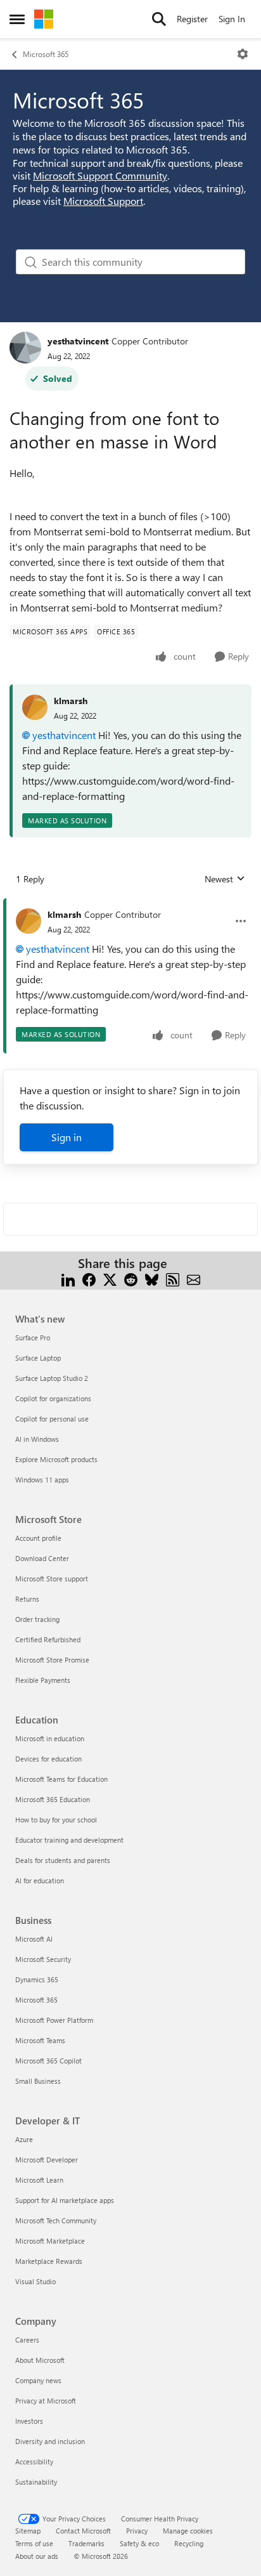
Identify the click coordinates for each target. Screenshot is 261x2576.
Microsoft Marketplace (50, 2241)
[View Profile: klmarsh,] (35, 707)
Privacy (137, 2531)
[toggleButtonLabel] (243, 54)
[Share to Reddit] (131, 1278)
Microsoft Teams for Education (61, 1779)
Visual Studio (35, 2281)
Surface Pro (33, 1337)
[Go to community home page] (44, 19)
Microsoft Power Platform (54, 2020)
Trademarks (86, 2543)
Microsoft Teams (40, 2040)
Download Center (42, 1558)
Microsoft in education (50, 1738)
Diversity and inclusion (50, 2441)
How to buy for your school (56, 1820)
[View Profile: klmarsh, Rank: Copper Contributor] (29, 921)
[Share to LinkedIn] (68, 1278)
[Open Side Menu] (17, 19)
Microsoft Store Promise (52, 1660)
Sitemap (28, 2531)
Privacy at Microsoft (46, 2401)
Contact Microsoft (83, 2531)
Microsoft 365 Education (53, 1799)
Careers (27, 2340)
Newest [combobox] (225, 879)
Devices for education (48, 1759)
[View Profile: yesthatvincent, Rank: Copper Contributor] (25, 348)
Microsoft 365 (46, 54)
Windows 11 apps (42, 1480)
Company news (38, 2380)
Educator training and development (69, 1840)
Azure (24, 2139)
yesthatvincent (78, 341)
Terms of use (34, 2543)
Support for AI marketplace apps (65, 2200)
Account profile (38, 1538)
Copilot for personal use (52, 1419)
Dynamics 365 (37, 1979)
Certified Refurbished (48, 1639)
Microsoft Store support (52, 1579)
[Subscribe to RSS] (173, 1278)
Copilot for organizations (53, 1398)
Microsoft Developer (47, 2160)
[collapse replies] (130, 905)
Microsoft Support (103, 201)
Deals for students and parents (63, 1860)
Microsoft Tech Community (56, 2220)
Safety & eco (139, 2543)
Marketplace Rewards (49, 2261)
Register (192, 19)
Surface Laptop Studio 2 (52, 1378)
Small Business (38, 2081)
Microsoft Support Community (100, 175)
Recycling (189, 2543)
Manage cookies (188, 2531)
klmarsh (71, 701)
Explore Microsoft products (56, 1459)
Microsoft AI (34, 1939)
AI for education (40, 1880)
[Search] (159, 19)
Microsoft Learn (39, 2180)
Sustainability (36, 2482)
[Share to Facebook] (89, 1278)
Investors (29, 2421)
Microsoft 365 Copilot (48, 2061)
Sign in (67, 1137)
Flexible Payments (43, 1680)
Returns (27, 1599)
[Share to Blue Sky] (152, 1278)
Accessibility (34, 2462)
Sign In (232, 19)
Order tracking (37, 1619)
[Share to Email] (194, 1278)
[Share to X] (110, 1278)
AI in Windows (37, 1439)
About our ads (37, 2556)
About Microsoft (40, 2360)
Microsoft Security (43, 1959)
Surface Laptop (38, 1358)
